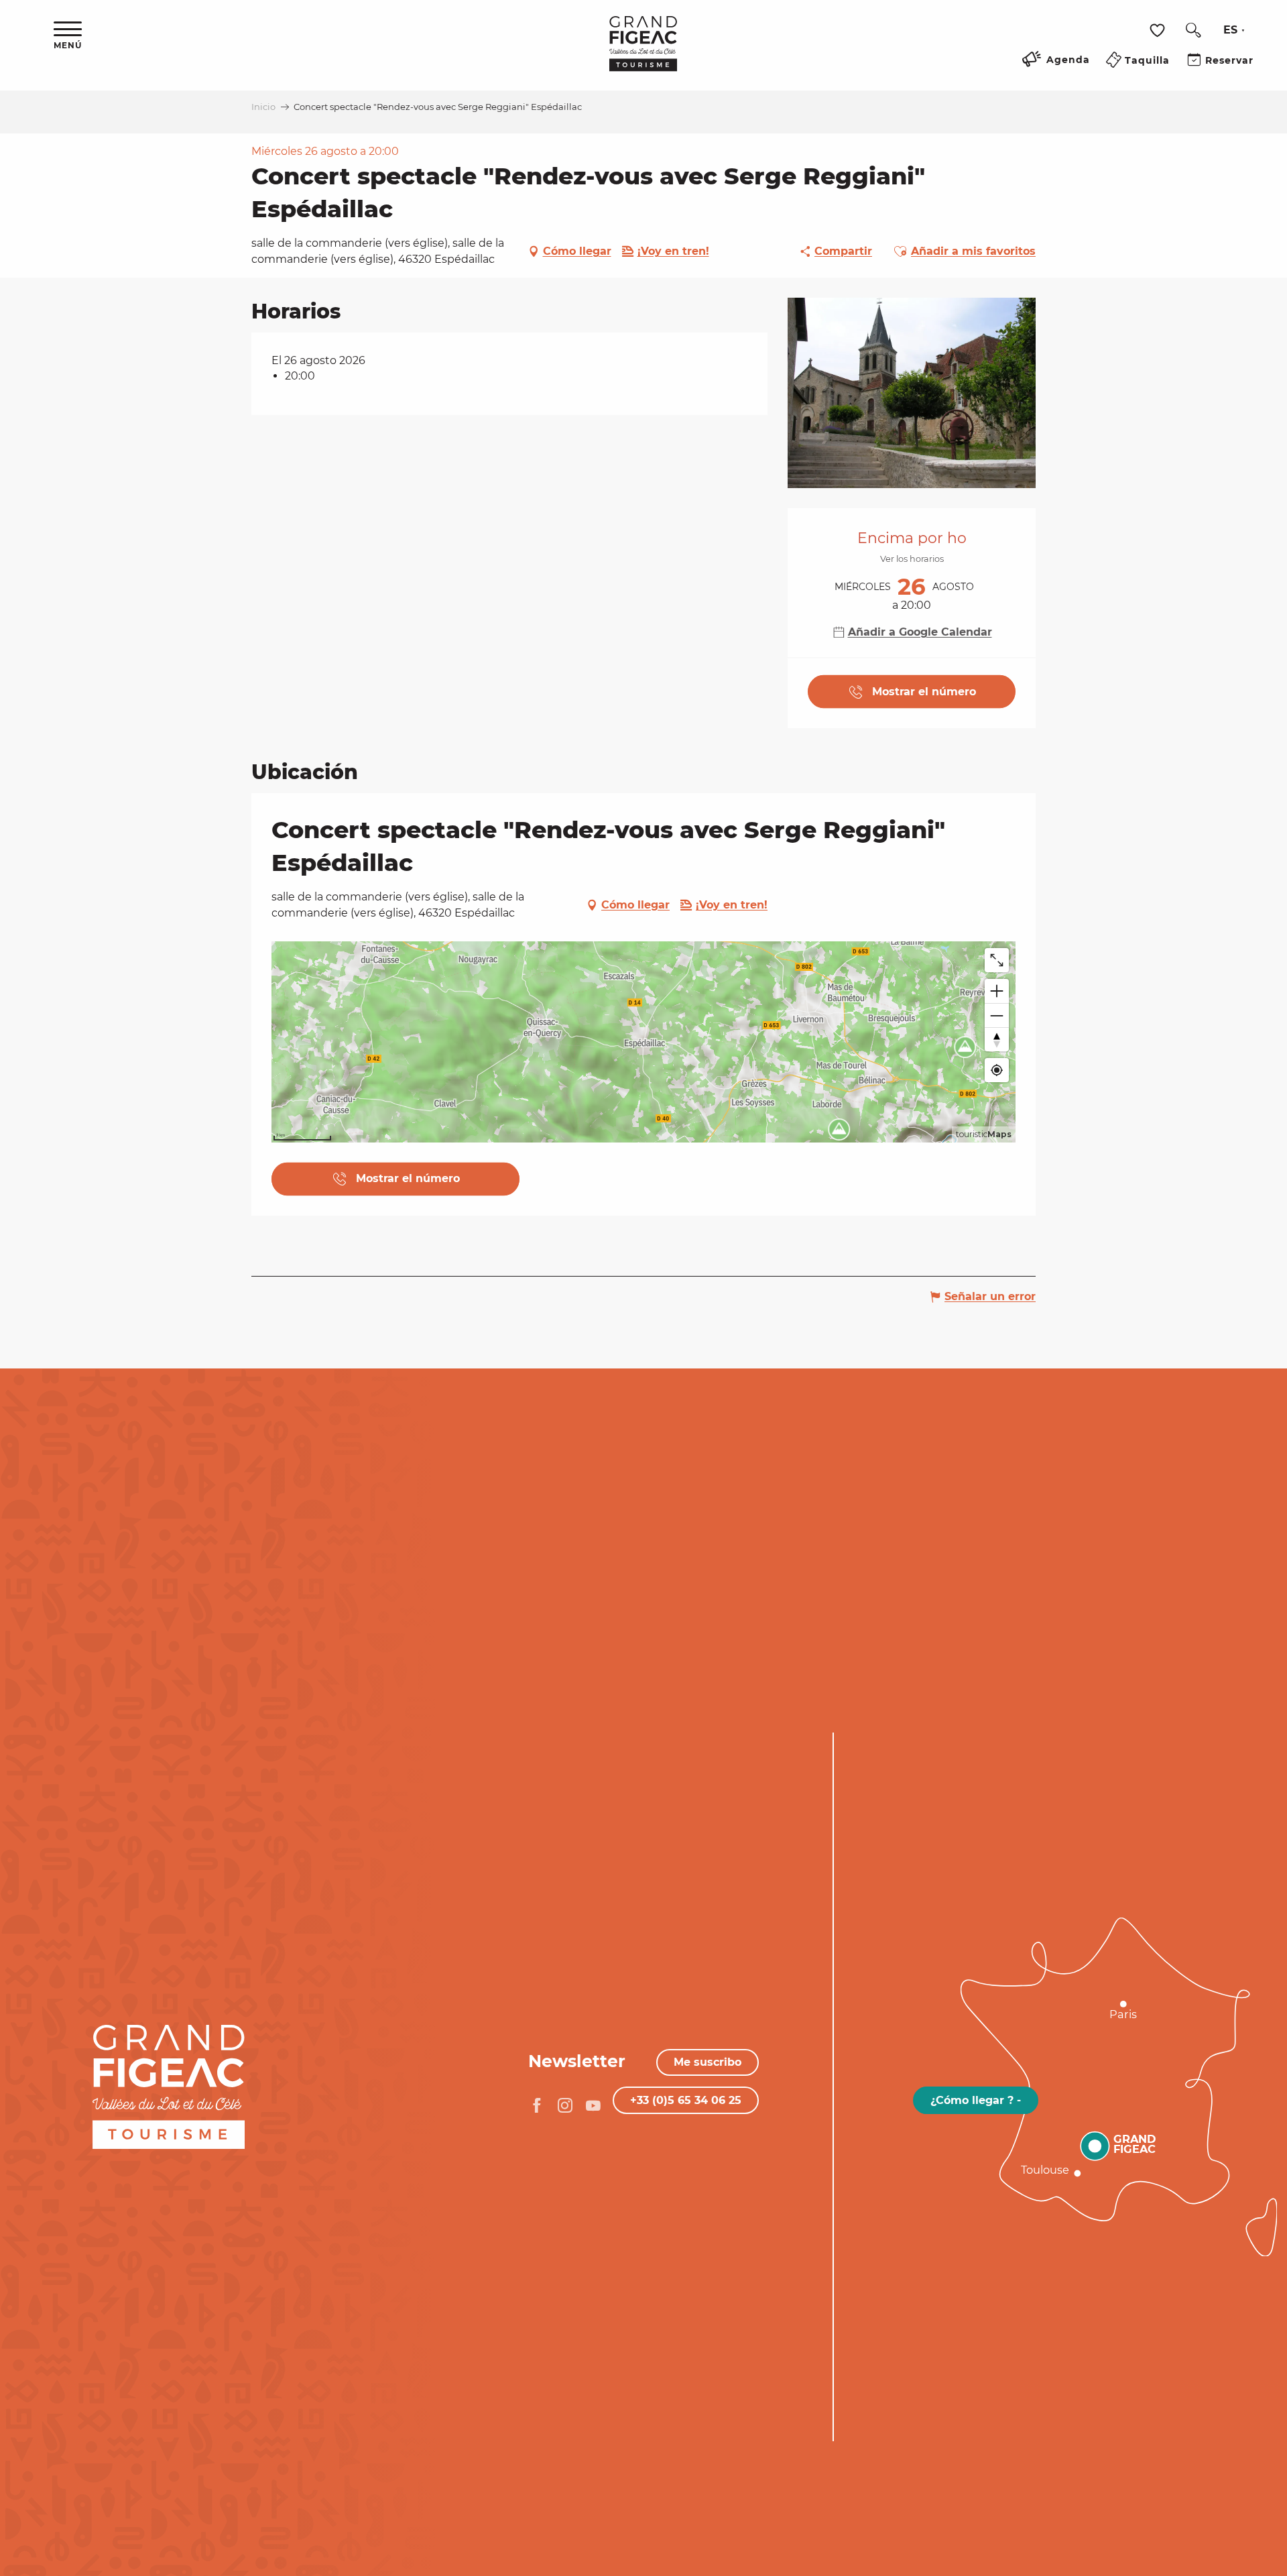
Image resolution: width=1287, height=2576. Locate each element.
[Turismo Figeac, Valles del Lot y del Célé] (643, 53)
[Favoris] (1159, 31)
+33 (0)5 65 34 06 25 (686, 2100)
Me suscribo (708, 2062)
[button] (1193, 30)
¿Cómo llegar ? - (976, 2100)
